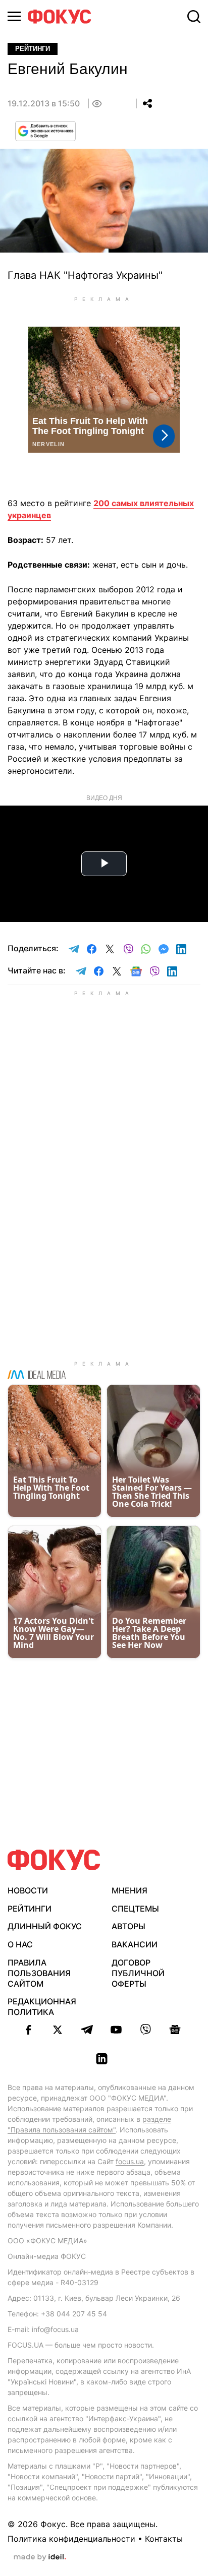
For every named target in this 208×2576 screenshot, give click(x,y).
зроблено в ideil (40, 2557)
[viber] (145, 2030)
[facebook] (28, 2030)
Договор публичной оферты (138, 1973)
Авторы (128, 1926)
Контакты (164, 2539)
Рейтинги (30, 1909)
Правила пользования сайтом (39, 1973)
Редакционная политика (42, 2007)
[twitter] (58, 2030)
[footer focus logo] (54, 1860)
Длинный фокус (45, 1926)
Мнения (129, 1890)
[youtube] (116, 2030)
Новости (28, 1890)
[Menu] (14, 16)
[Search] (194, 17)
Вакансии (135, 1944)
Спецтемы (135, 1909)
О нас (20, 1944)
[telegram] (87, 2030)
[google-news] (175, 2030)
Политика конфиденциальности (71, 2539)
